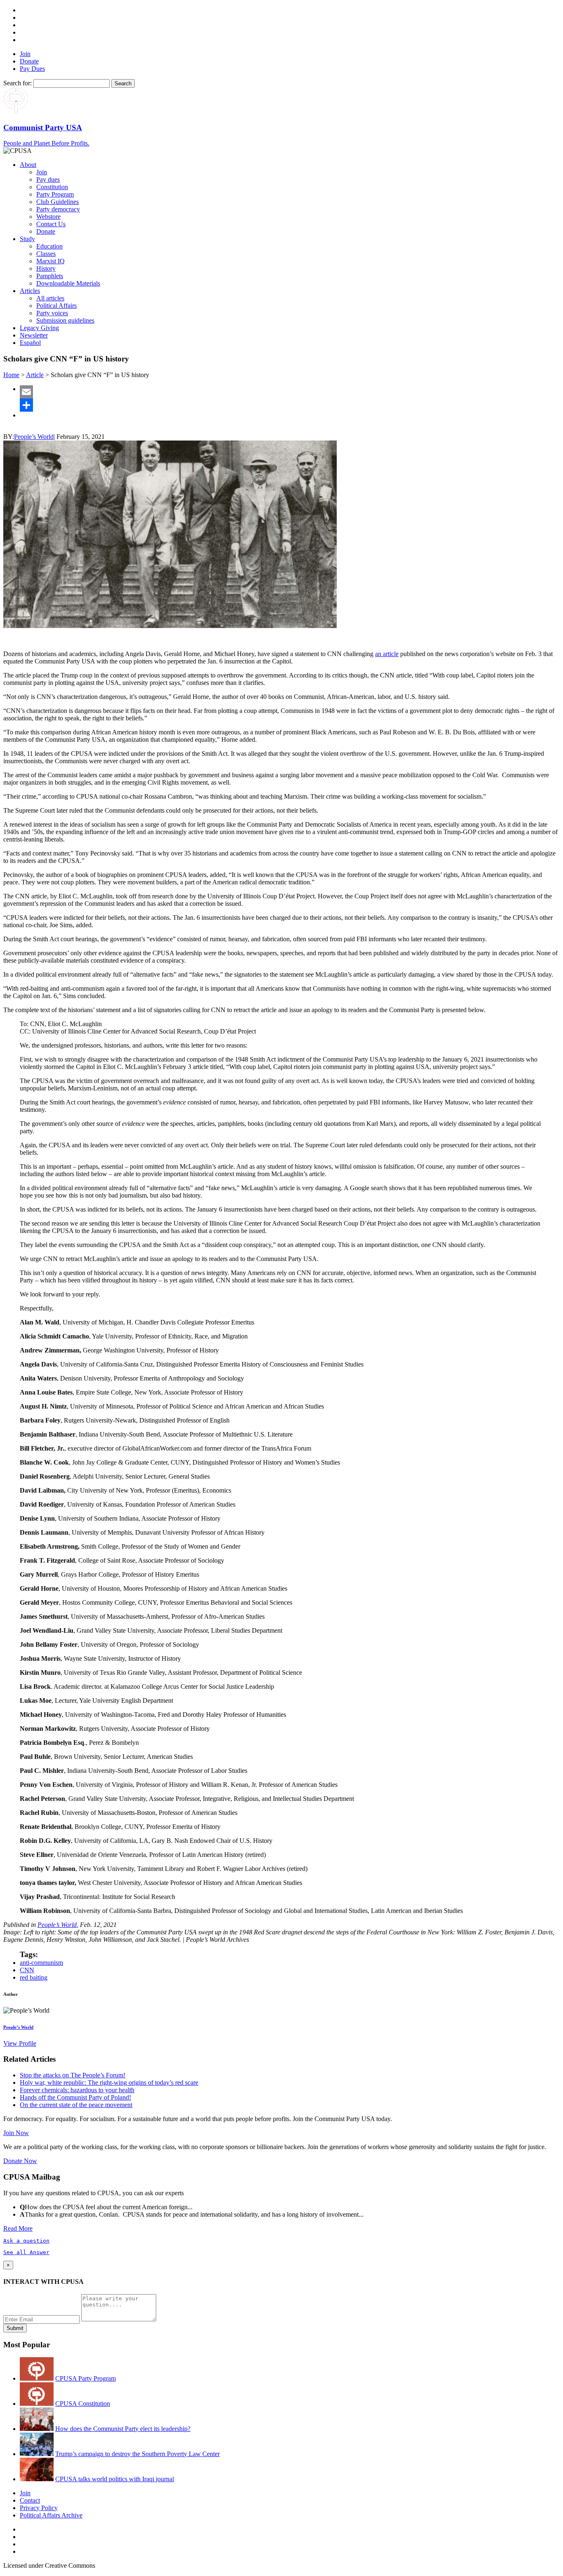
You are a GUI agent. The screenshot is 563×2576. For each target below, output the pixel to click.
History (46, 268)
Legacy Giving (39, 328)
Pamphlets (50, 276)
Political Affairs (56, 306)
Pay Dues (32, 69)
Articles (30, 291)
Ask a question (26, 2241)
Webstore (48, 217)
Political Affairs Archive (51, 2515)
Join (25, 54)
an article (387, 654)
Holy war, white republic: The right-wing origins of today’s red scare (109, 2083)
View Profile (20, 2043)
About (28, 165)
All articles (50, 298)
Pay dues (48, 179)
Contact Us (51, 224)
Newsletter (34, 335)
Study (27, 239)
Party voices (52, 313)
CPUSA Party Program (86, 2378)
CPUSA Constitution (83, 2404)
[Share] (290, 405)
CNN (27, 1970)
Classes (46, 254)
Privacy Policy (39, 2508)
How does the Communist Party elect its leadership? (123, 2429)
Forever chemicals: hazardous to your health (77, 2090)
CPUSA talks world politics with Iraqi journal (115, 2479)
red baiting (34, 1977)
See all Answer (26, 2252)
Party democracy (58, 209)
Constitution (52, 187)
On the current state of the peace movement (76, 2105)
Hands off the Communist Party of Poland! (75, 2097)
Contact (30, 2500)
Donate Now (20, 2161)
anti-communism (41, 1963)
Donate (29, 61)
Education (49, 246)
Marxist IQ (50, 261)
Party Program (55, 194)
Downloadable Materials (68, 283)
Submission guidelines (65, 320)
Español (30, 343)
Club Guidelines (57, 202)
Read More (18, 2228)
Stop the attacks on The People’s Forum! (73, 2075)
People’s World (34, 437)
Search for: (18, 83)
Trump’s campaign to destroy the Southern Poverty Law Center (137, 2454)
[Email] (290, 392)
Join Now (16, 2133)
